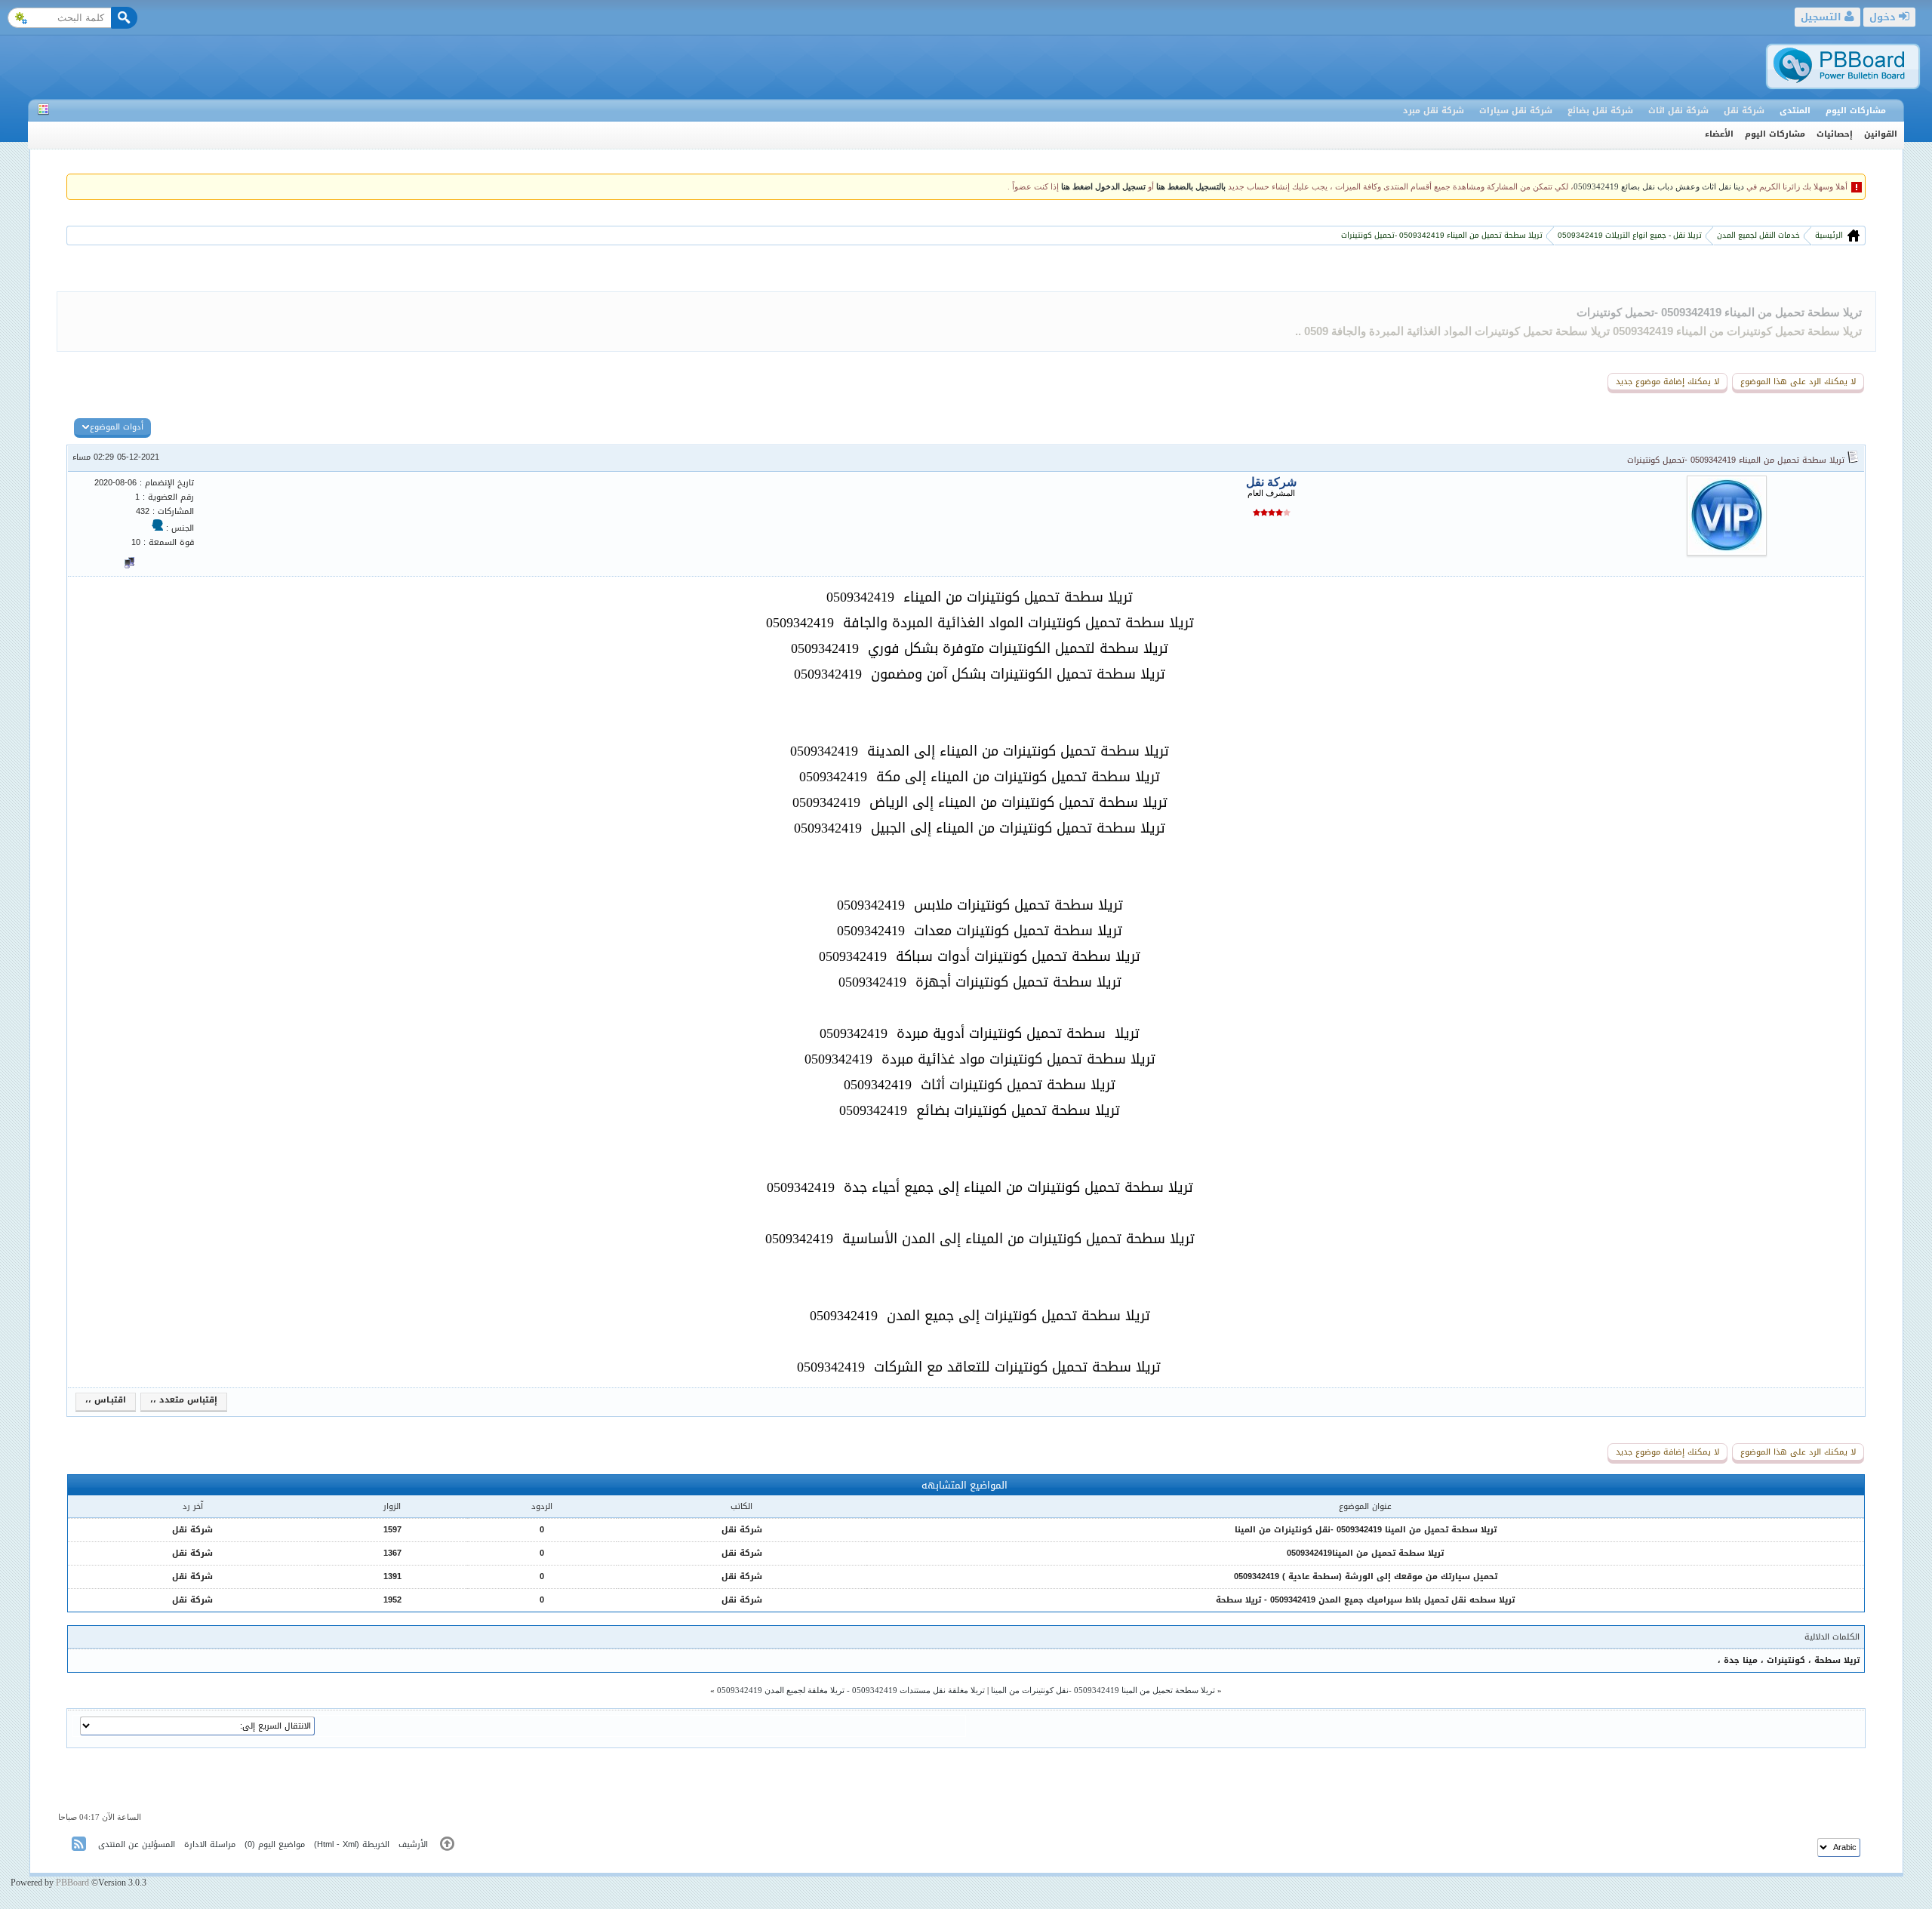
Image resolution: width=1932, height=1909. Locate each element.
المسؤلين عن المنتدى (137, 1844)
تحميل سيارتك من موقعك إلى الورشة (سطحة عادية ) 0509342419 (1366, 1576)
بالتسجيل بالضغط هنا (1191, 187)
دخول (1884, 17)
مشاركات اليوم (1856, 111)
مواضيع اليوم (281, 1844)
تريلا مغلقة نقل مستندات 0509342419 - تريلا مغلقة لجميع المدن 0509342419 (851, 1690)
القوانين (1881, 134)
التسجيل (1823, 17)
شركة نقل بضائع (1600, 111)
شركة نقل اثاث (1678, 111)
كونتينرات (1784, 1660)
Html (325, 1844)
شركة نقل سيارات (1516, 111)
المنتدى (1795, 111)
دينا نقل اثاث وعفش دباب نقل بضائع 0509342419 (1659, 187)
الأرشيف (413, 1844)
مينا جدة (1739, 1660)
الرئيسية (1828, 235)
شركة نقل (1744, 111)
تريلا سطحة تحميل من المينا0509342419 (1365, 1553)
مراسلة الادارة (210, 1844)
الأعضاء (1719, 134)
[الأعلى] (447, 1847)
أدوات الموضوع (117, 427)
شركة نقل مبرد (1434, 111)
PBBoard (72, 1883)
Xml (349, 1844)
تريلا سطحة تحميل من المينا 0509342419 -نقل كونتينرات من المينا (1366, 1530)
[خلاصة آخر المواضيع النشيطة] (80, 1847)
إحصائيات (1835, 134)
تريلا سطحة (1835, 1660)
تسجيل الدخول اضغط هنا (1103, 187)
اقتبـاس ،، (106, 1400)
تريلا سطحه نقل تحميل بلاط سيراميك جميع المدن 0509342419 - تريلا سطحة (1365, 1600)
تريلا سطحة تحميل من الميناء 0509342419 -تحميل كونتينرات (1719, 312)
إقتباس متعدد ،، (184, 1400)
